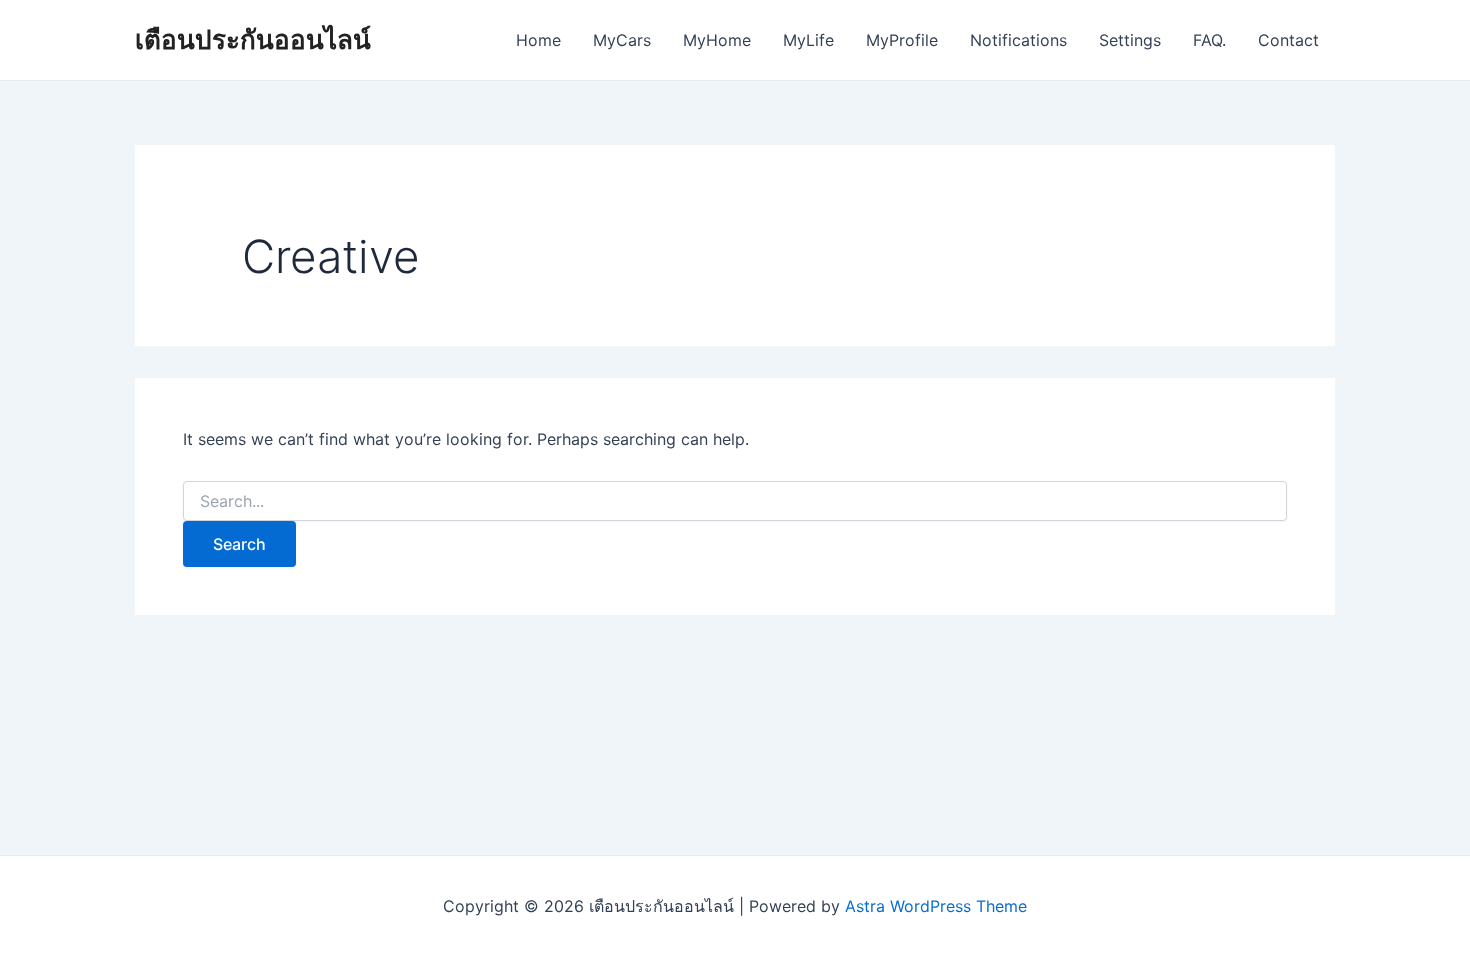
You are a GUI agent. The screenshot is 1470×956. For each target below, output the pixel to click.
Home (538, 40)
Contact (1288, 40)
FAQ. (1209, 40)
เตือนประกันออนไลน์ (253, 39)
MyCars (622, 40)
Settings (1130, 40)
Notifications (1018, 40)
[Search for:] (735, 501)
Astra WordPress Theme (936, 906)
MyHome (717, 40)
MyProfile (902, 40)
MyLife (808, 40)
